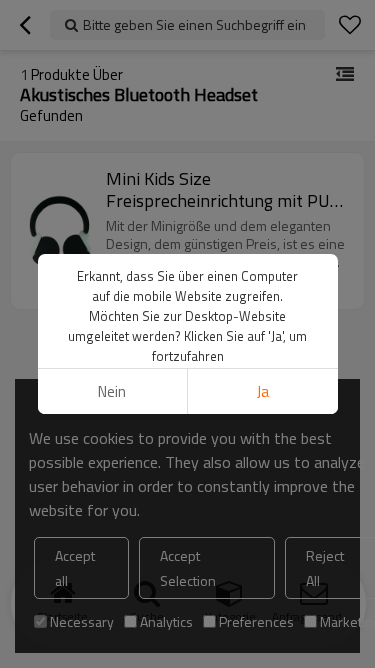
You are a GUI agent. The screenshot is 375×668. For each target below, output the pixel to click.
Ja (263, 391)
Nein (112, 391)
